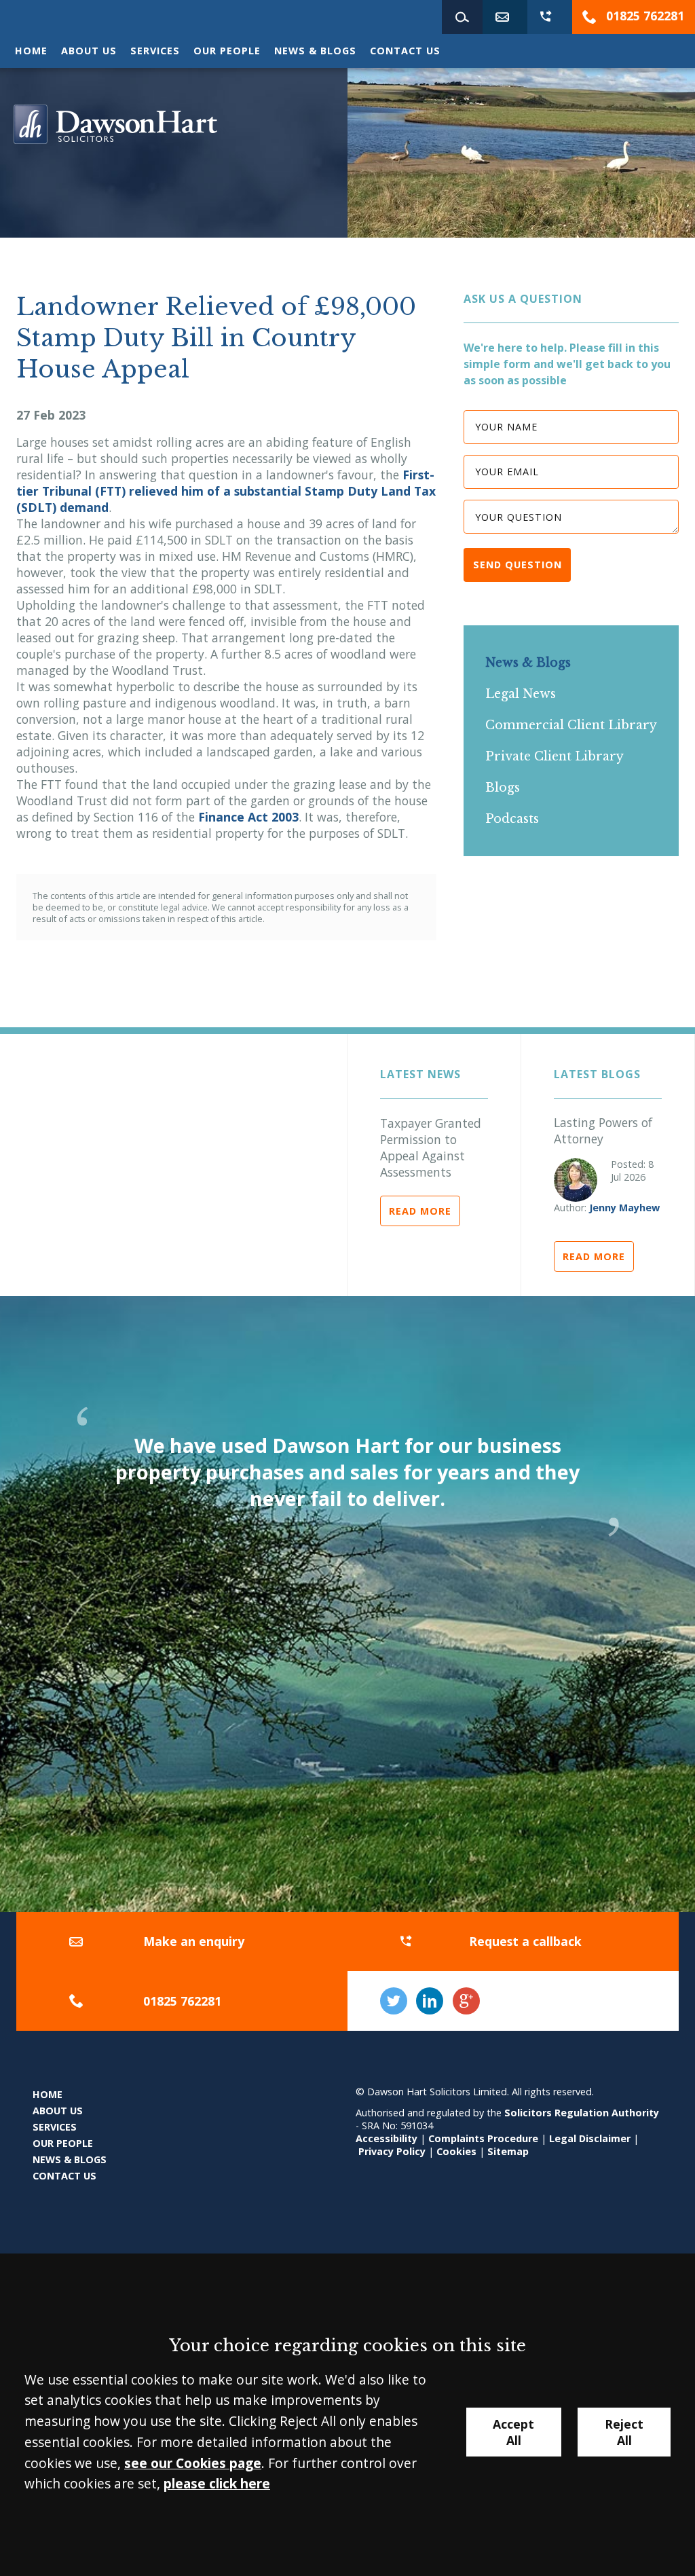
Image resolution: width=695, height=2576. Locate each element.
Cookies (456, 2151)
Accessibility (387, 2138)
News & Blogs (315, 51)
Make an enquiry (194, 1941)
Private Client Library (555, 756)
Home (31, 51)
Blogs (503, 788)
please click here (217, 2483)
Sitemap (508, 2151)
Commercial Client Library (571, 725)
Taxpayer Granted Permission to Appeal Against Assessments (431, 1147)
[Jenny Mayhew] (576, 1180)
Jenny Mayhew (624, 1208)
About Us (89, 51)
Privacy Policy (392, 2151)
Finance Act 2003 (248, 817)
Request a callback (525, 1941)
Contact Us (405, 51)
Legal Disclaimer (590, 2138)
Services (155, 51)
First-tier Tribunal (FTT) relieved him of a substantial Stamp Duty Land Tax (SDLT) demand (226, 491)
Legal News (521, 694)
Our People (227, 51)
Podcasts (512, 819)
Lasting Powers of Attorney (603, 1130)
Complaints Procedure (483, 2138)
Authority (635, 2113)
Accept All (513, 2432)
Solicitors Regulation (558, 2113)
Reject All (624, 2432)
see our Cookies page (193, 2463)
